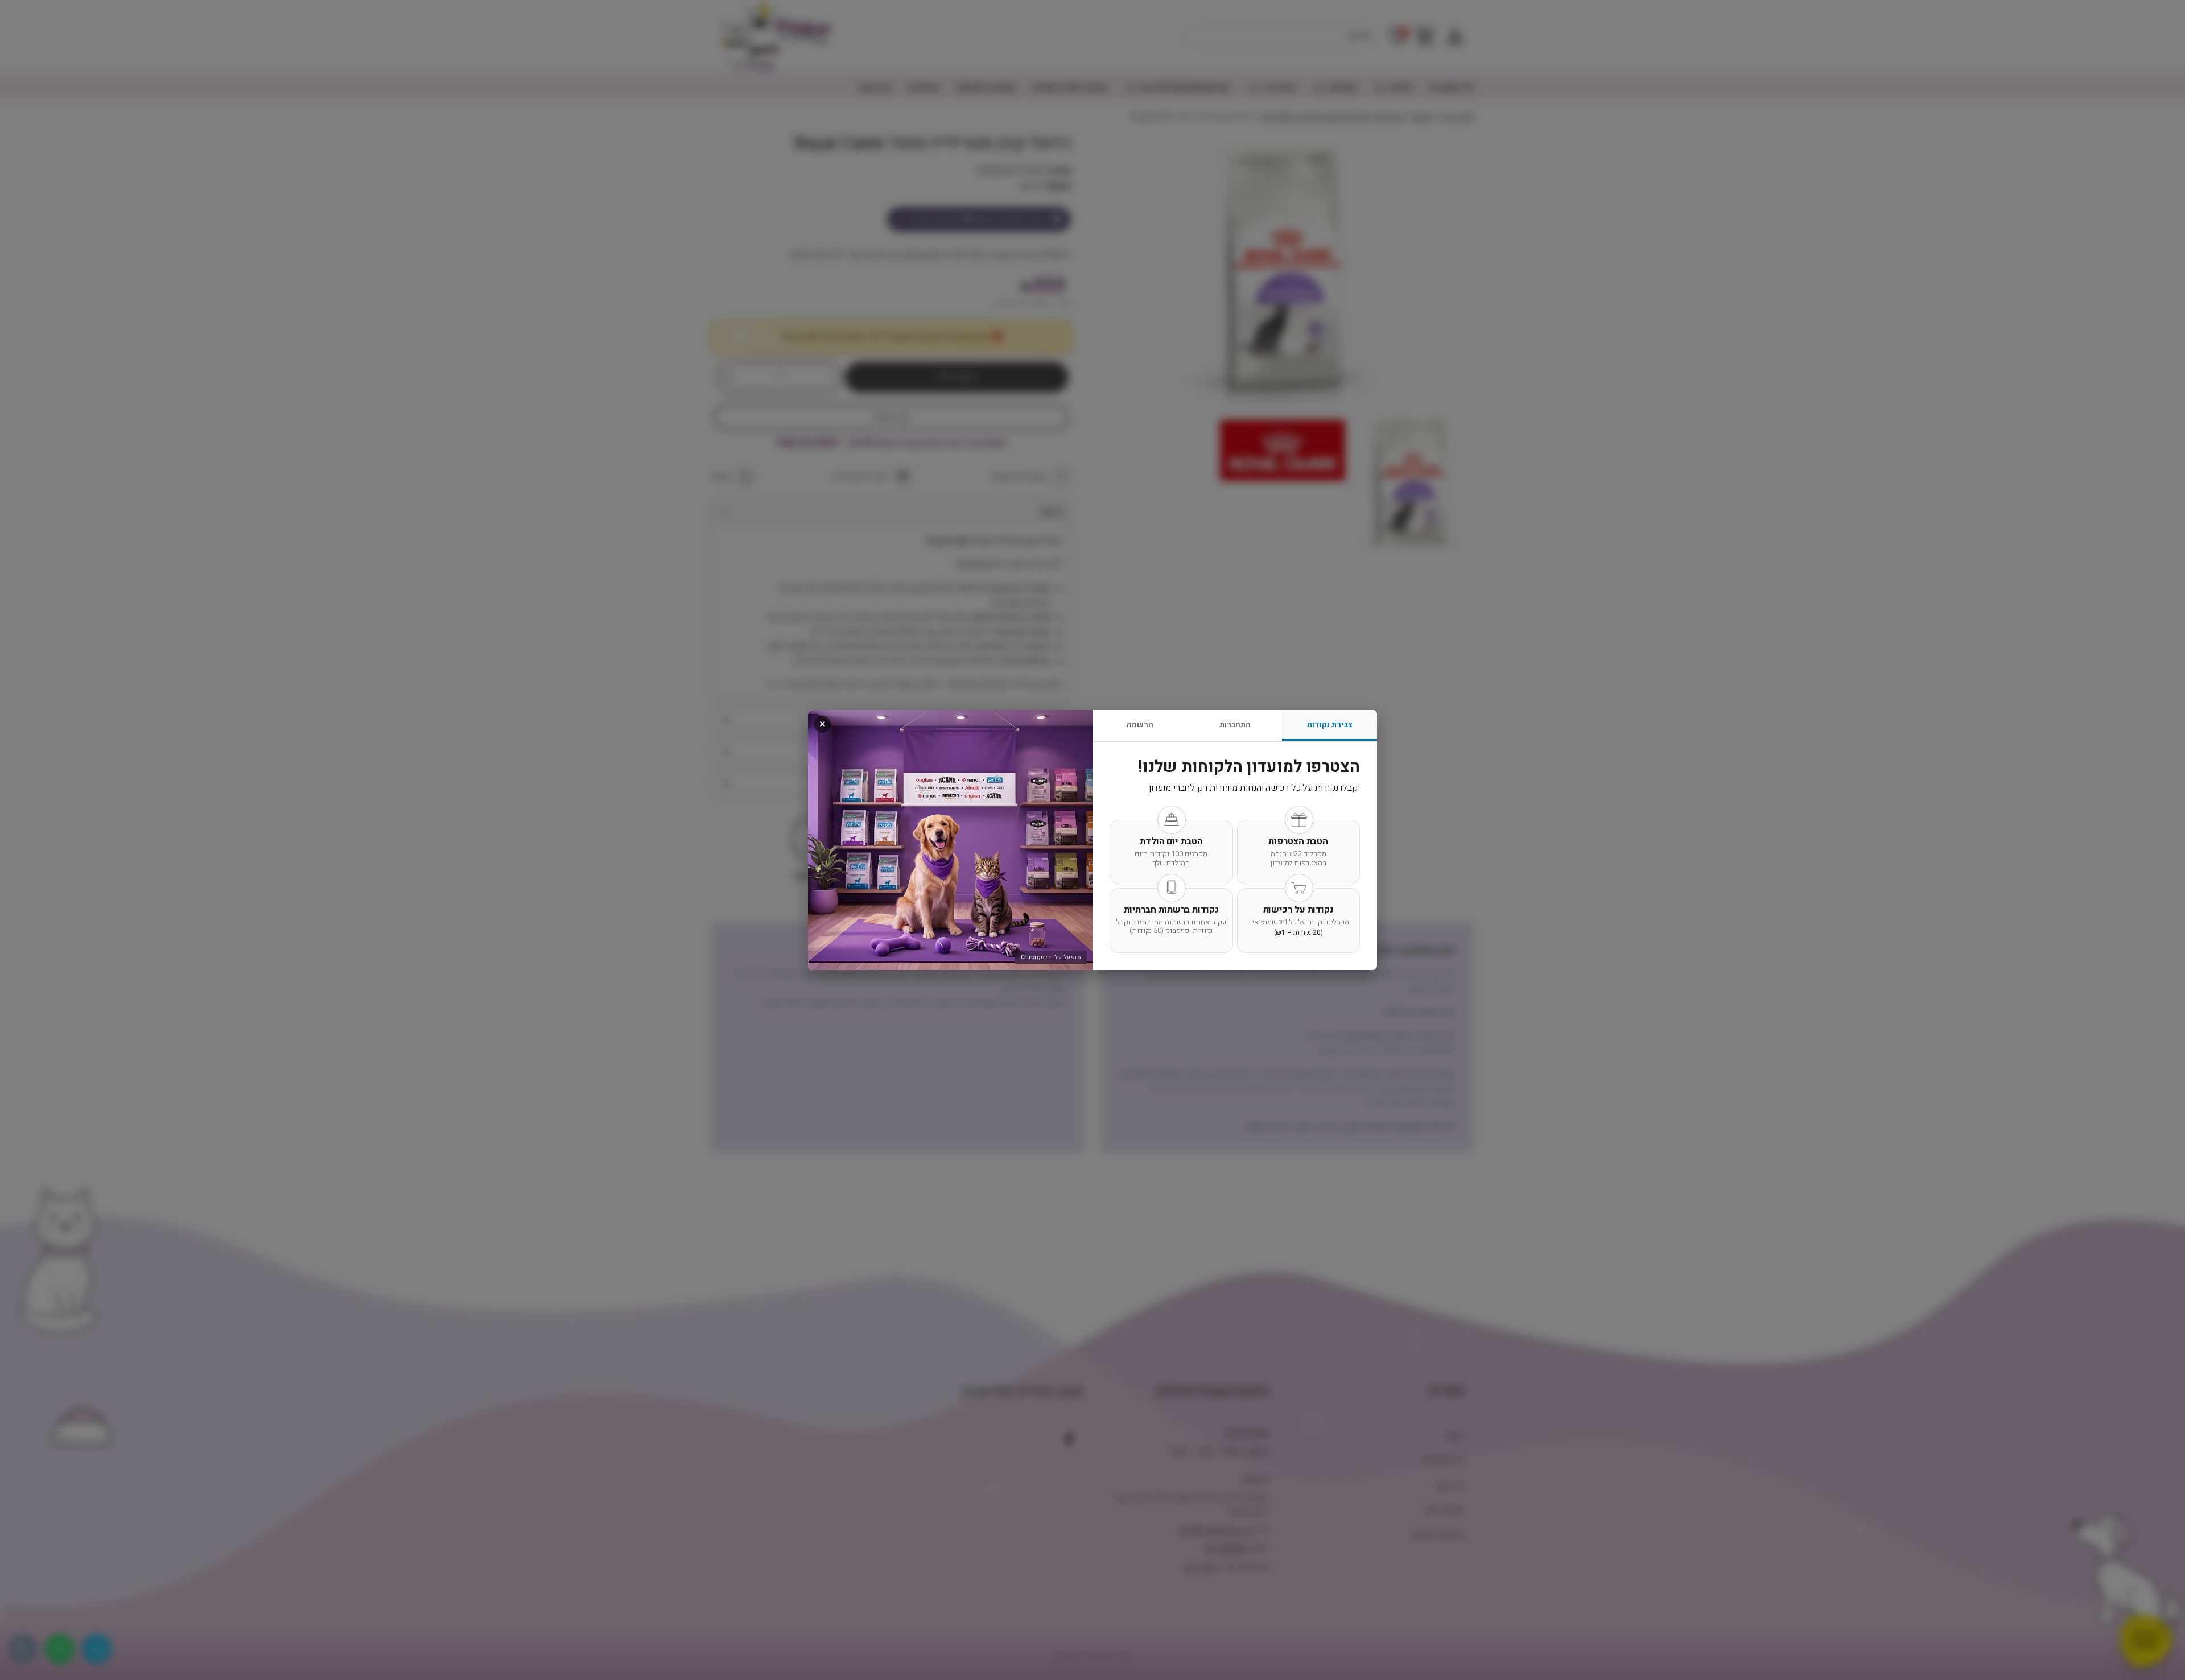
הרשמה (1140, 725)
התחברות (1235, 725)
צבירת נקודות (1330, 725)
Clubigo (1033, 957)
